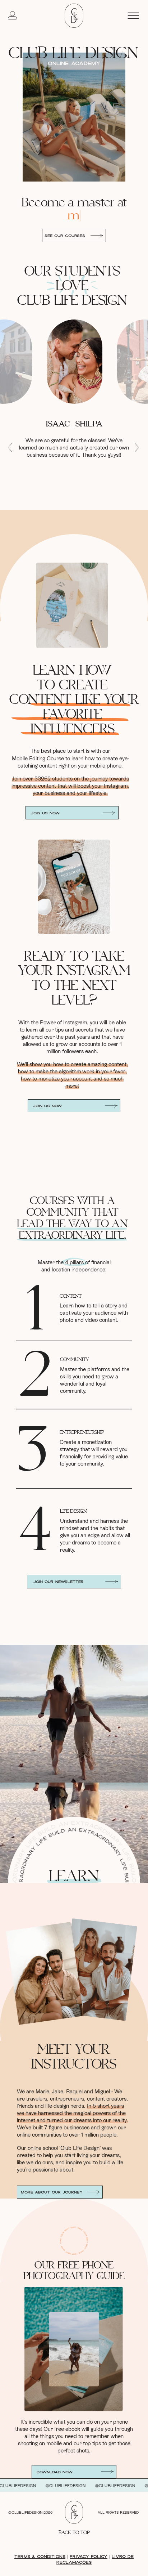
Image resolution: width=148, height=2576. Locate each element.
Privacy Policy (89, 2557)
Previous (10, 448)
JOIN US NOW (45, 813)
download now (55, 2472)
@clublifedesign (43, 2486)
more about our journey (52, 2192)
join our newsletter (59, 1582)
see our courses (65, 236)
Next (137, 448)
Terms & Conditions (40, 2557)
